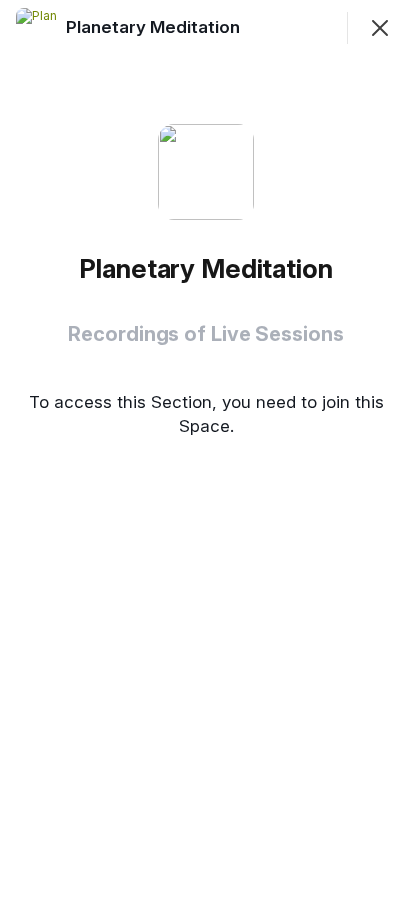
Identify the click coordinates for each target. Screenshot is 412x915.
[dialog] (206, 457)
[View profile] (36, 28)
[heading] (155, 27)
